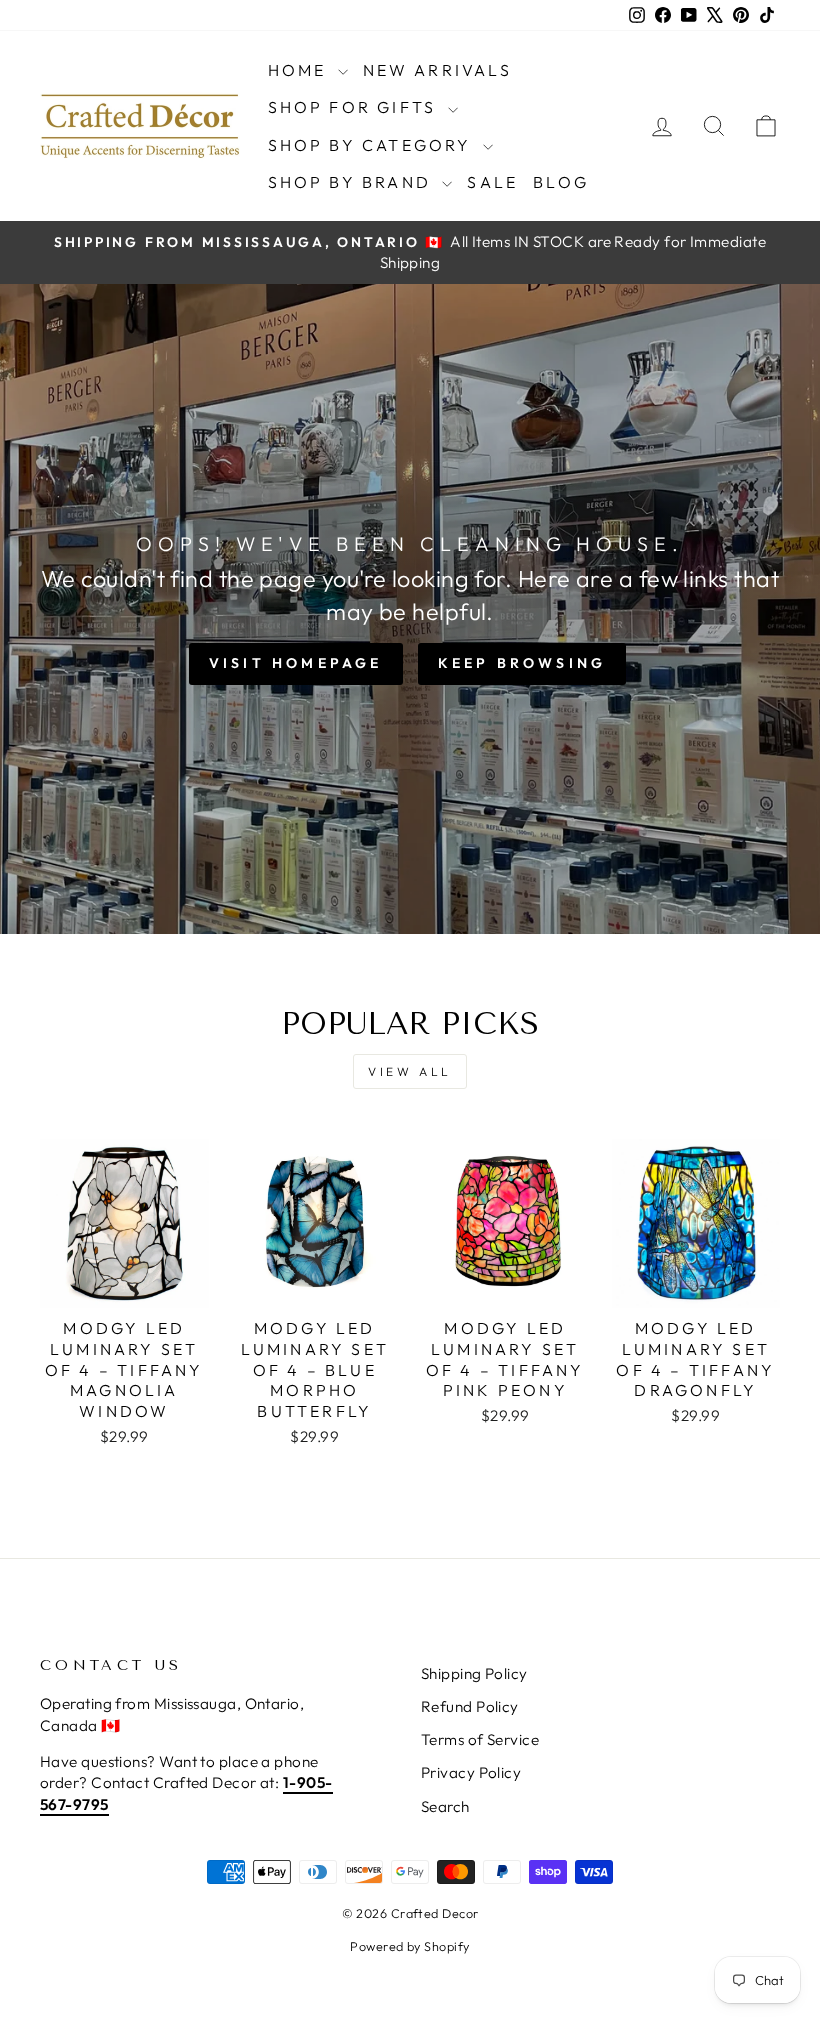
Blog (561, 182)
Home (300, 70)
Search (445, 1806)
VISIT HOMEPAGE (296, 663)
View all (410, 1071)
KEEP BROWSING (522, 663)
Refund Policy (470, 1706)
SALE (492, 182)
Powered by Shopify (409, 1946)
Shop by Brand (353, 182)
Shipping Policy (474, 1673)
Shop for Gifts (355, 107)
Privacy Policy (471, 1772)
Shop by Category (373, 145)
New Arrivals (437, 70)
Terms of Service (480, 1739)
